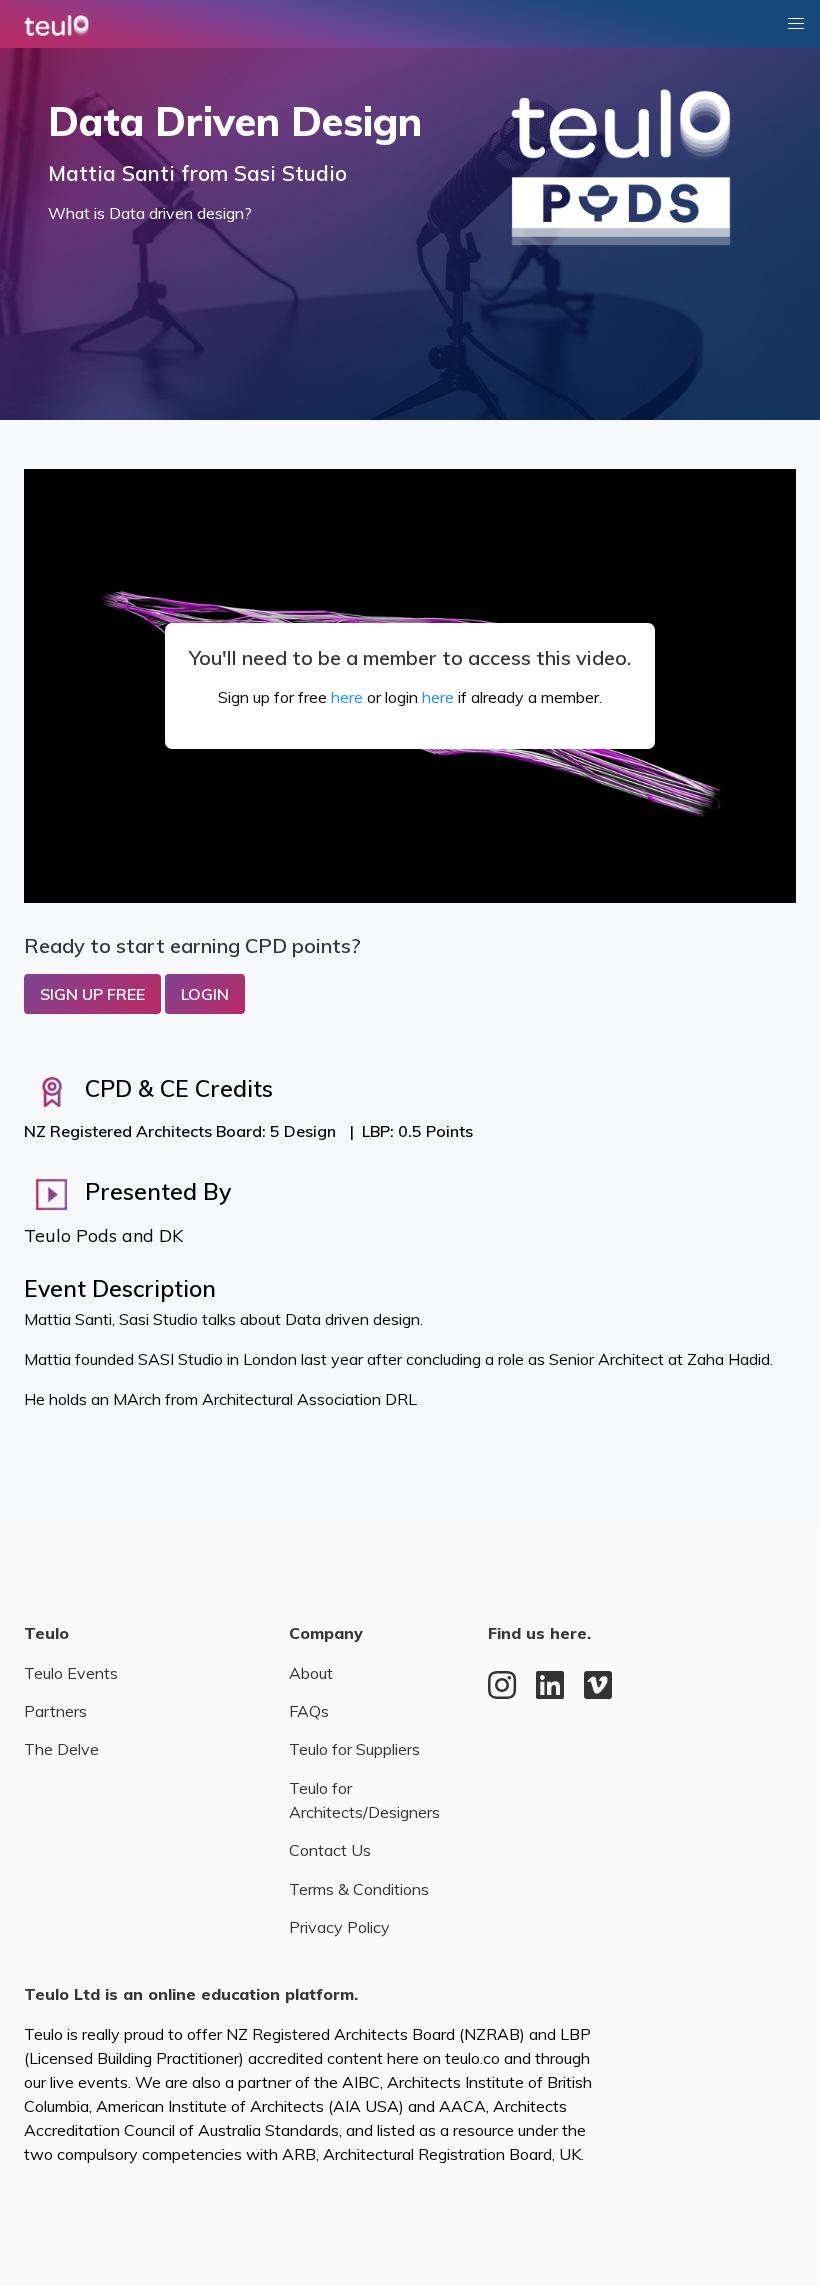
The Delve (61, 1749)
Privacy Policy (339, 1927)
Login (205, 994)
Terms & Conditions (359, 1889)
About (311, 1673)
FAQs (309, 1711)
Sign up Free (92, 994)
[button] (796, 24)
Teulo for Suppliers (354, 1749)
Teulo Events (71, 1673)
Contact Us (330, 1850)
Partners (55, 1711)
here (347, 697)
